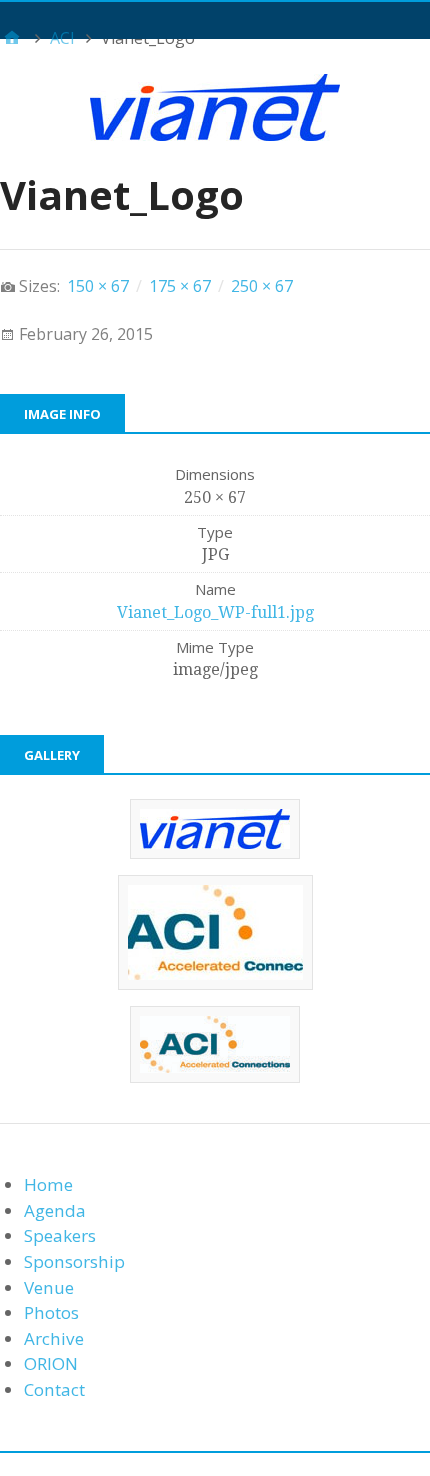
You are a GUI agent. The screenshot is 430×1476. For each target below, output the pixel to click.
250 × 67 (262, 286)
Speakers (60, 1235)
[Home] (12, 38)
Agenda (55, 1210)
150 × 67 (98, 286)
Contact (54, 1389)
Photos (51, 1312)
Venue (49, 1287)
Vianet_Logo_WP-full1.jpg (215, 612)
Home (48, 1184)
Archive (54, 1338)
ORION (51, 1363)
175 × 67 (180, 286)
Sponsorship (74, 1261)
